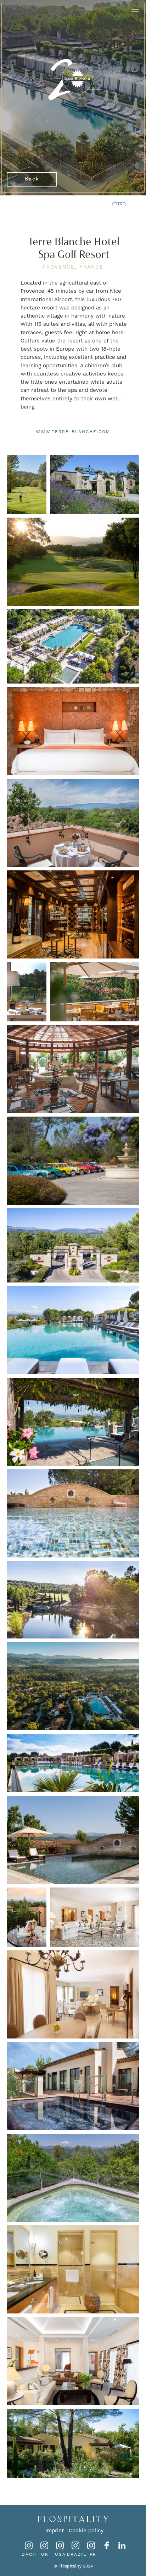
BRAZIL (77, 2555)
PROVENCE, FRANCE (73, 267)
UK (45, 2555)
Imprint (55, 2531)
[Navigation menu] (135, 11)
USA (60, 2555)
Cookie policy (86, 2531)
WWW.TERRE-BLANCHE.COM (73, 432)
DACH (29, 2555)
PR (93, 2555)
